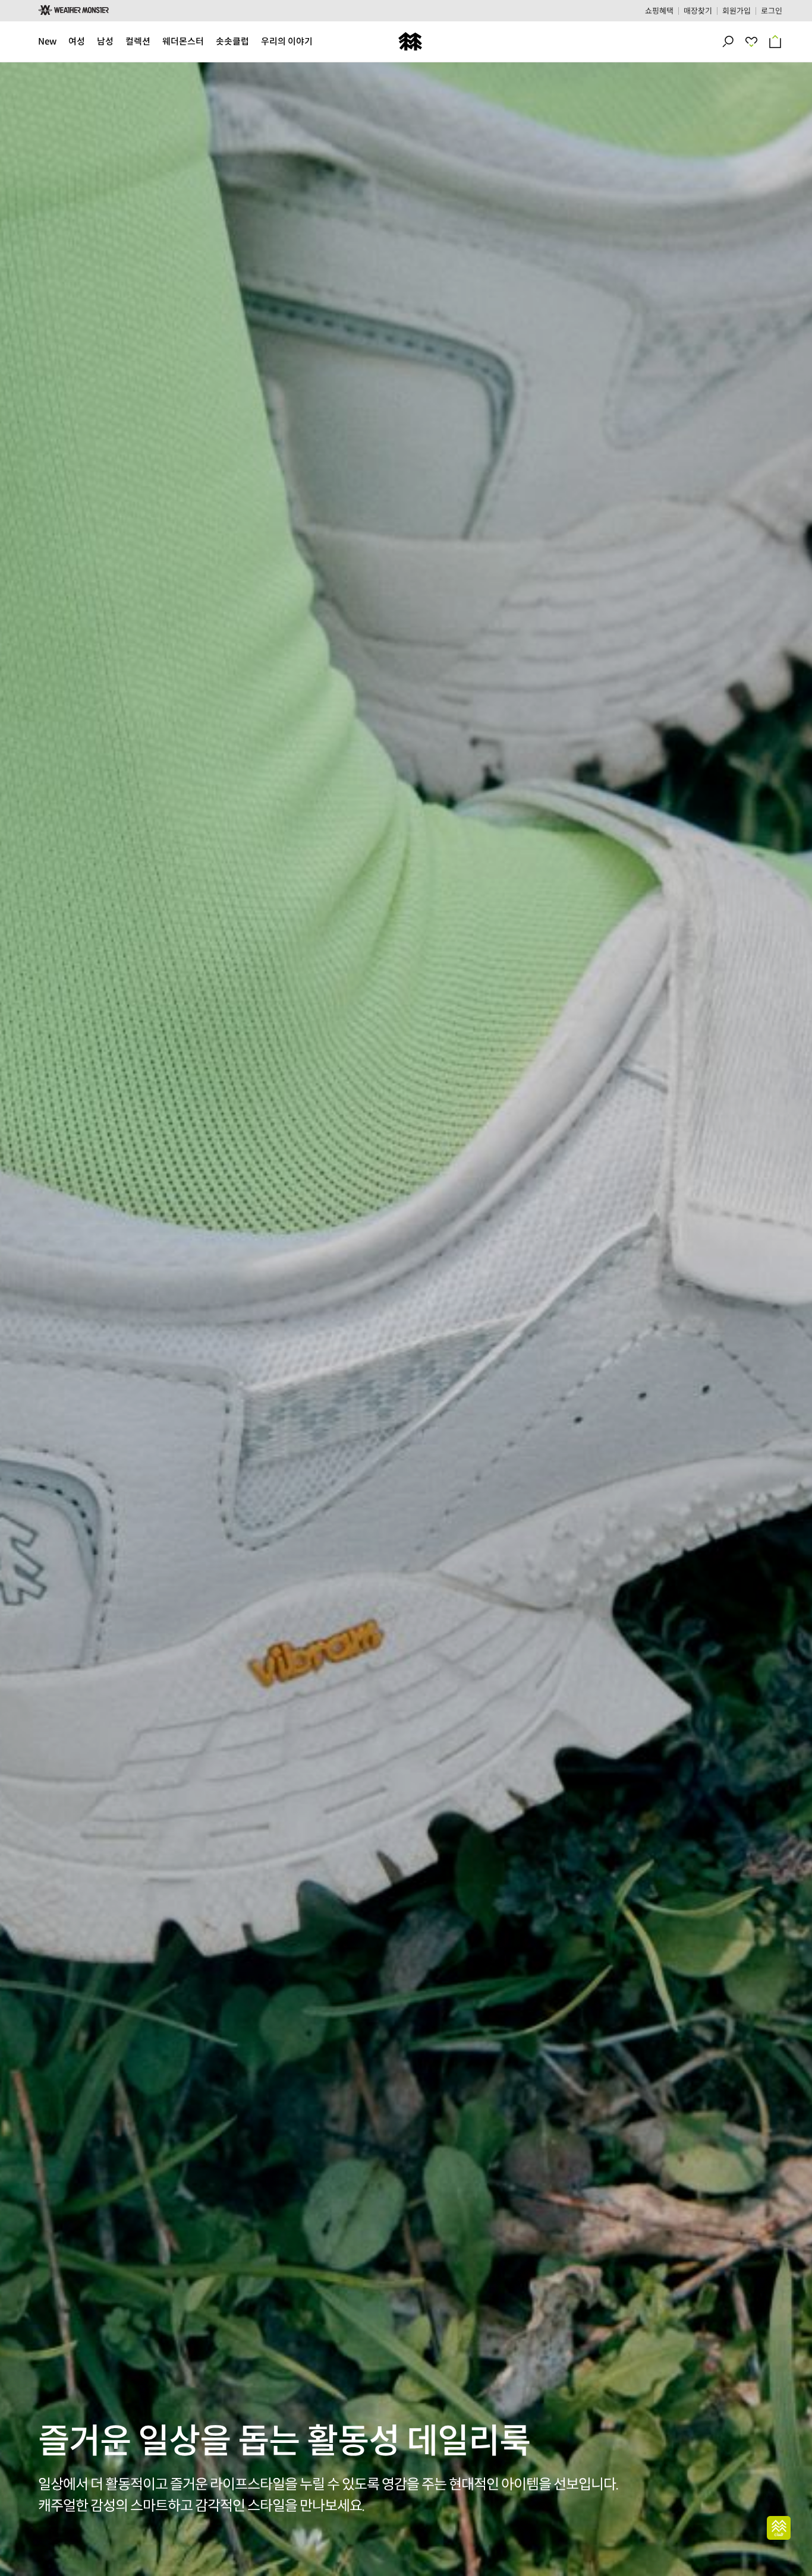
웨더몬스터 (183, 41)
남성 (105, 41)
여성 (77, 41)
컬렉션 (138, 41)
